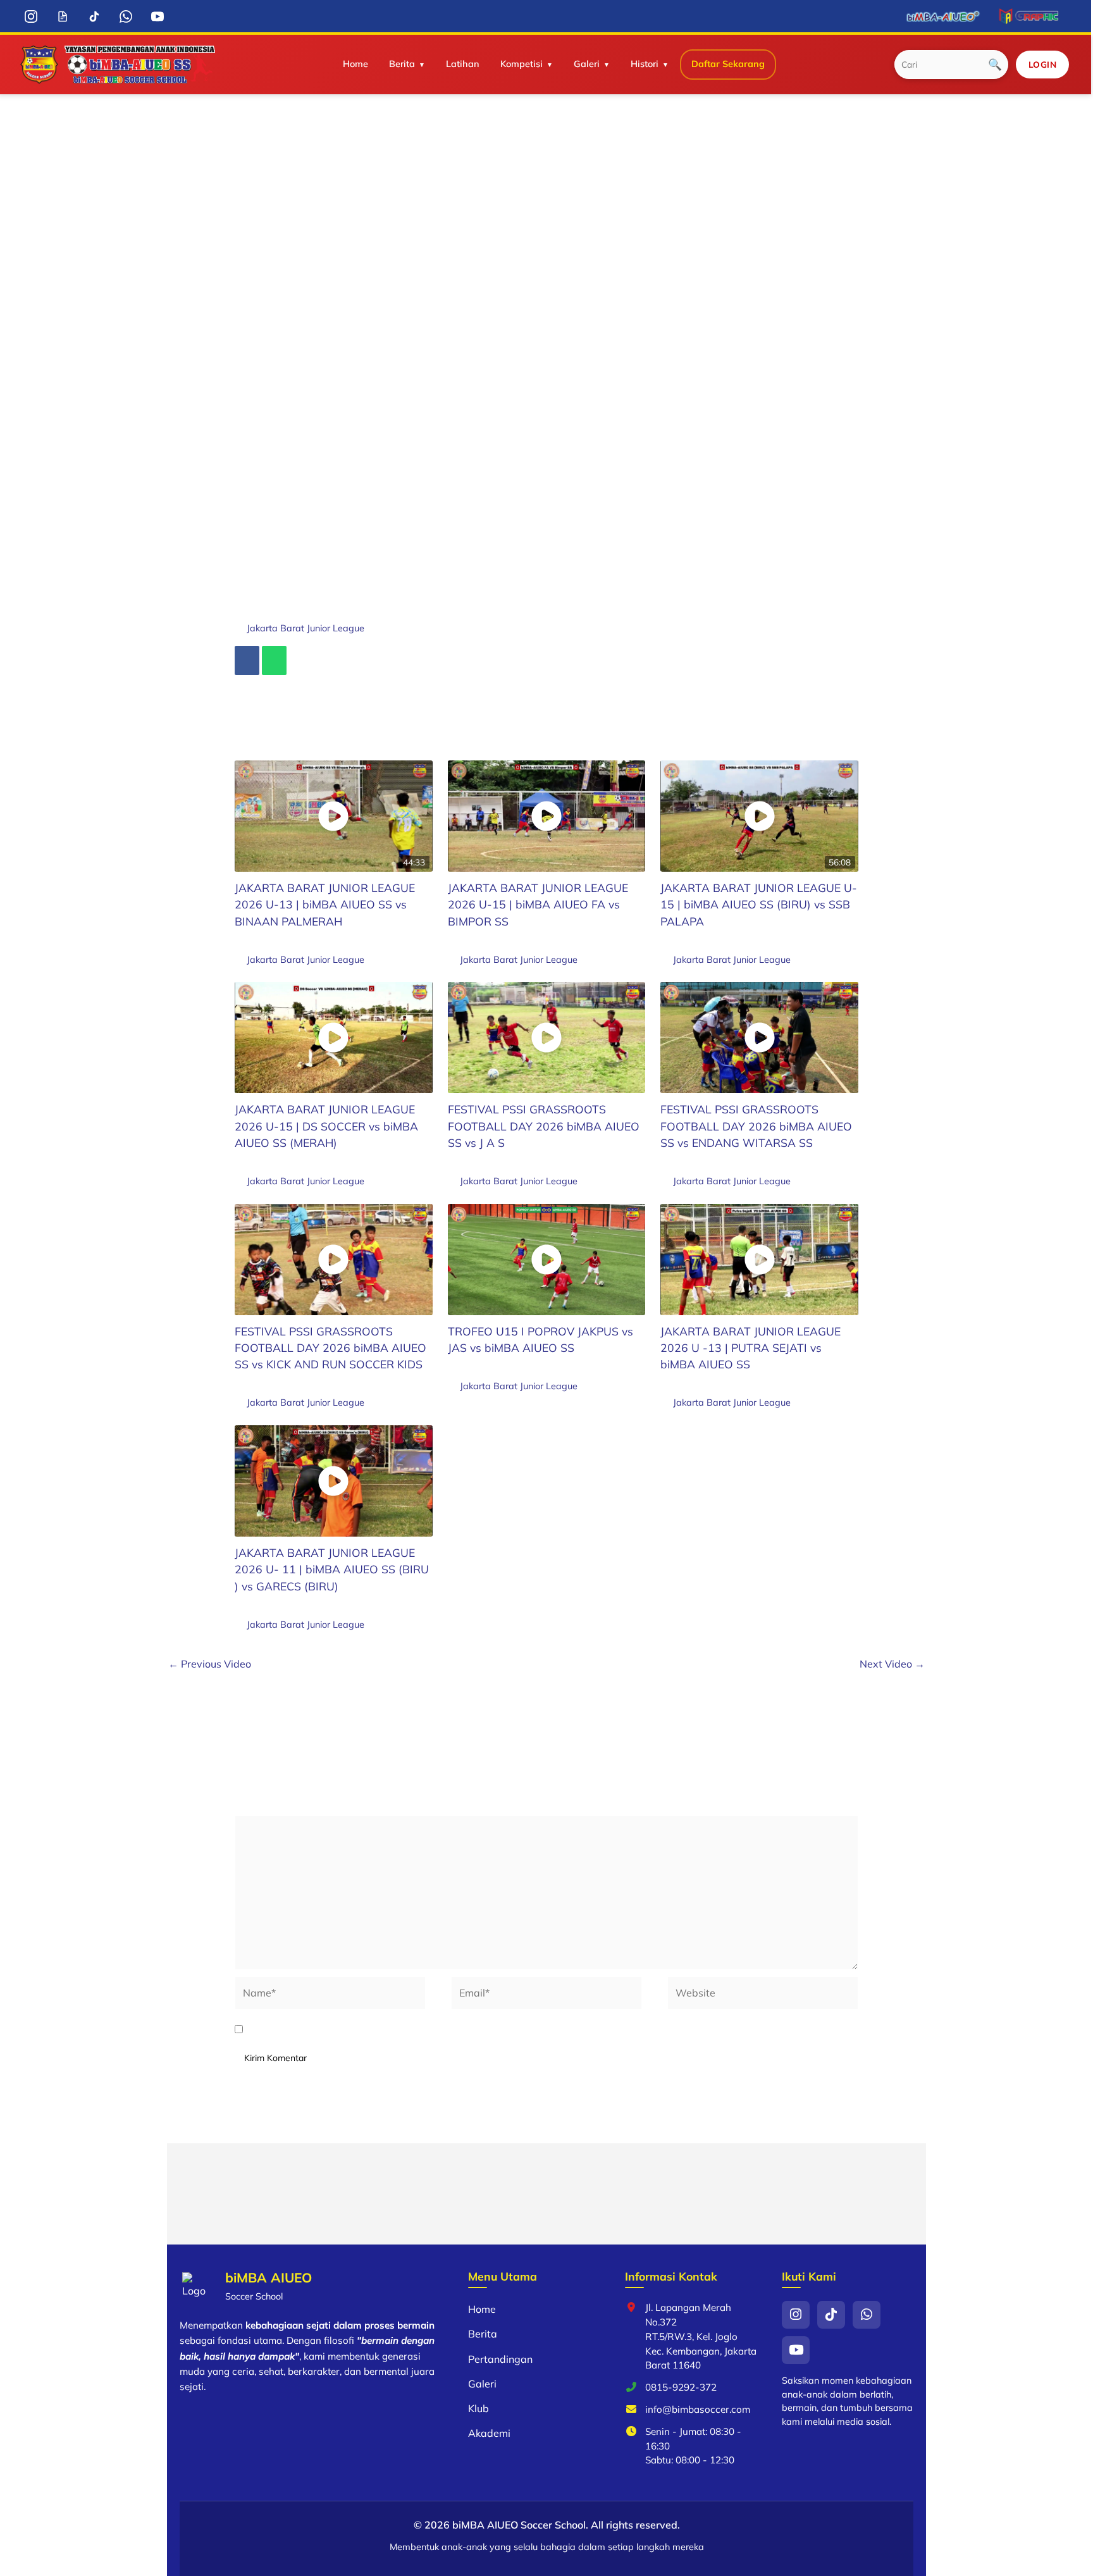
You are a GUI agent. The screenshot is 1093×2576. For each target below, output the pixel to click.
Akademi (489, 2433)
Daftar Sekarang (728, 64)
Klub (479, 2408)
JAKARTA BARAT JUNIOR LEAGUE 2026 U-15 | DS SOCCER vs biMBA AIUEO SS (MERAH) (326, 1126)
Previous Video (210, 1664)
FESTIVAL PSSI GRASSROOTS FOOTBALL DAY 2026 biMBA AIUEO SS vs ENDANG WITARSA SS (756, 1126)
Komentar (261, 1807)
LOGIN (1043, 64)
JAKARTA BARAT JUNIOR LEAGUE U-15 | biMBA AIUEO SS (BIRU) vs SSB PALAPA (759, 904)
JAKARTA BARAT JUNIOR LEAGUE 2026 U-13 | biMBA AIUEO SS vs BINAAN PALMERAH (325, 904)
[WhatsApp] (126, 16)
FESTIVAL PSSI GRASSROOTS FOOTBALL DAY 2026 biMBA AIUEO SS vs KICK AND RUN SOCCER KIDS (330, 1348)
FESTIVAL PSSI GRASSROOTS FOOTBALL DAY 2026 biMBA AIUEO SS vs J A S (544, 1126)
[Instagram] (31, 16)
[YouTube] (158, 16)
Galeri (587, 64)
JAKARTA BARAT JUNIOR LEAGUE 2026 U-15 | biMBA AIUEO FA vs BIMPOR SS (538, 904)
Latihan (463, 64)
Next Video (892, 1664)
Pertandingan (500, 2359)
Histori (645, 64)
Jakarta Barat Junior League (306, 628)
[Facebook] (247, 660)
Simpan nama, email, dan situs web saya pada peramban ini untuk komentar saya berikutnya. (474, 2029)
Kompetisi (522, 64)
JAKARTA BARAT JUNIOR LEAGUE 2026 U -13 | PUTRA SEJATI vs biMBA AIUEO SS (750, 1348)
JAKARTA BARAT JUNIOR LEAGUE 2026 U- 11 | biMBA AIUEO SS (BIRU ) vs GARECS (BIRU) (332, 1569)
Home (355, 64)
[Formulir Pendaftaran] (63, 16)
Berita (402, 64)
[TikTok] (95, 16)
